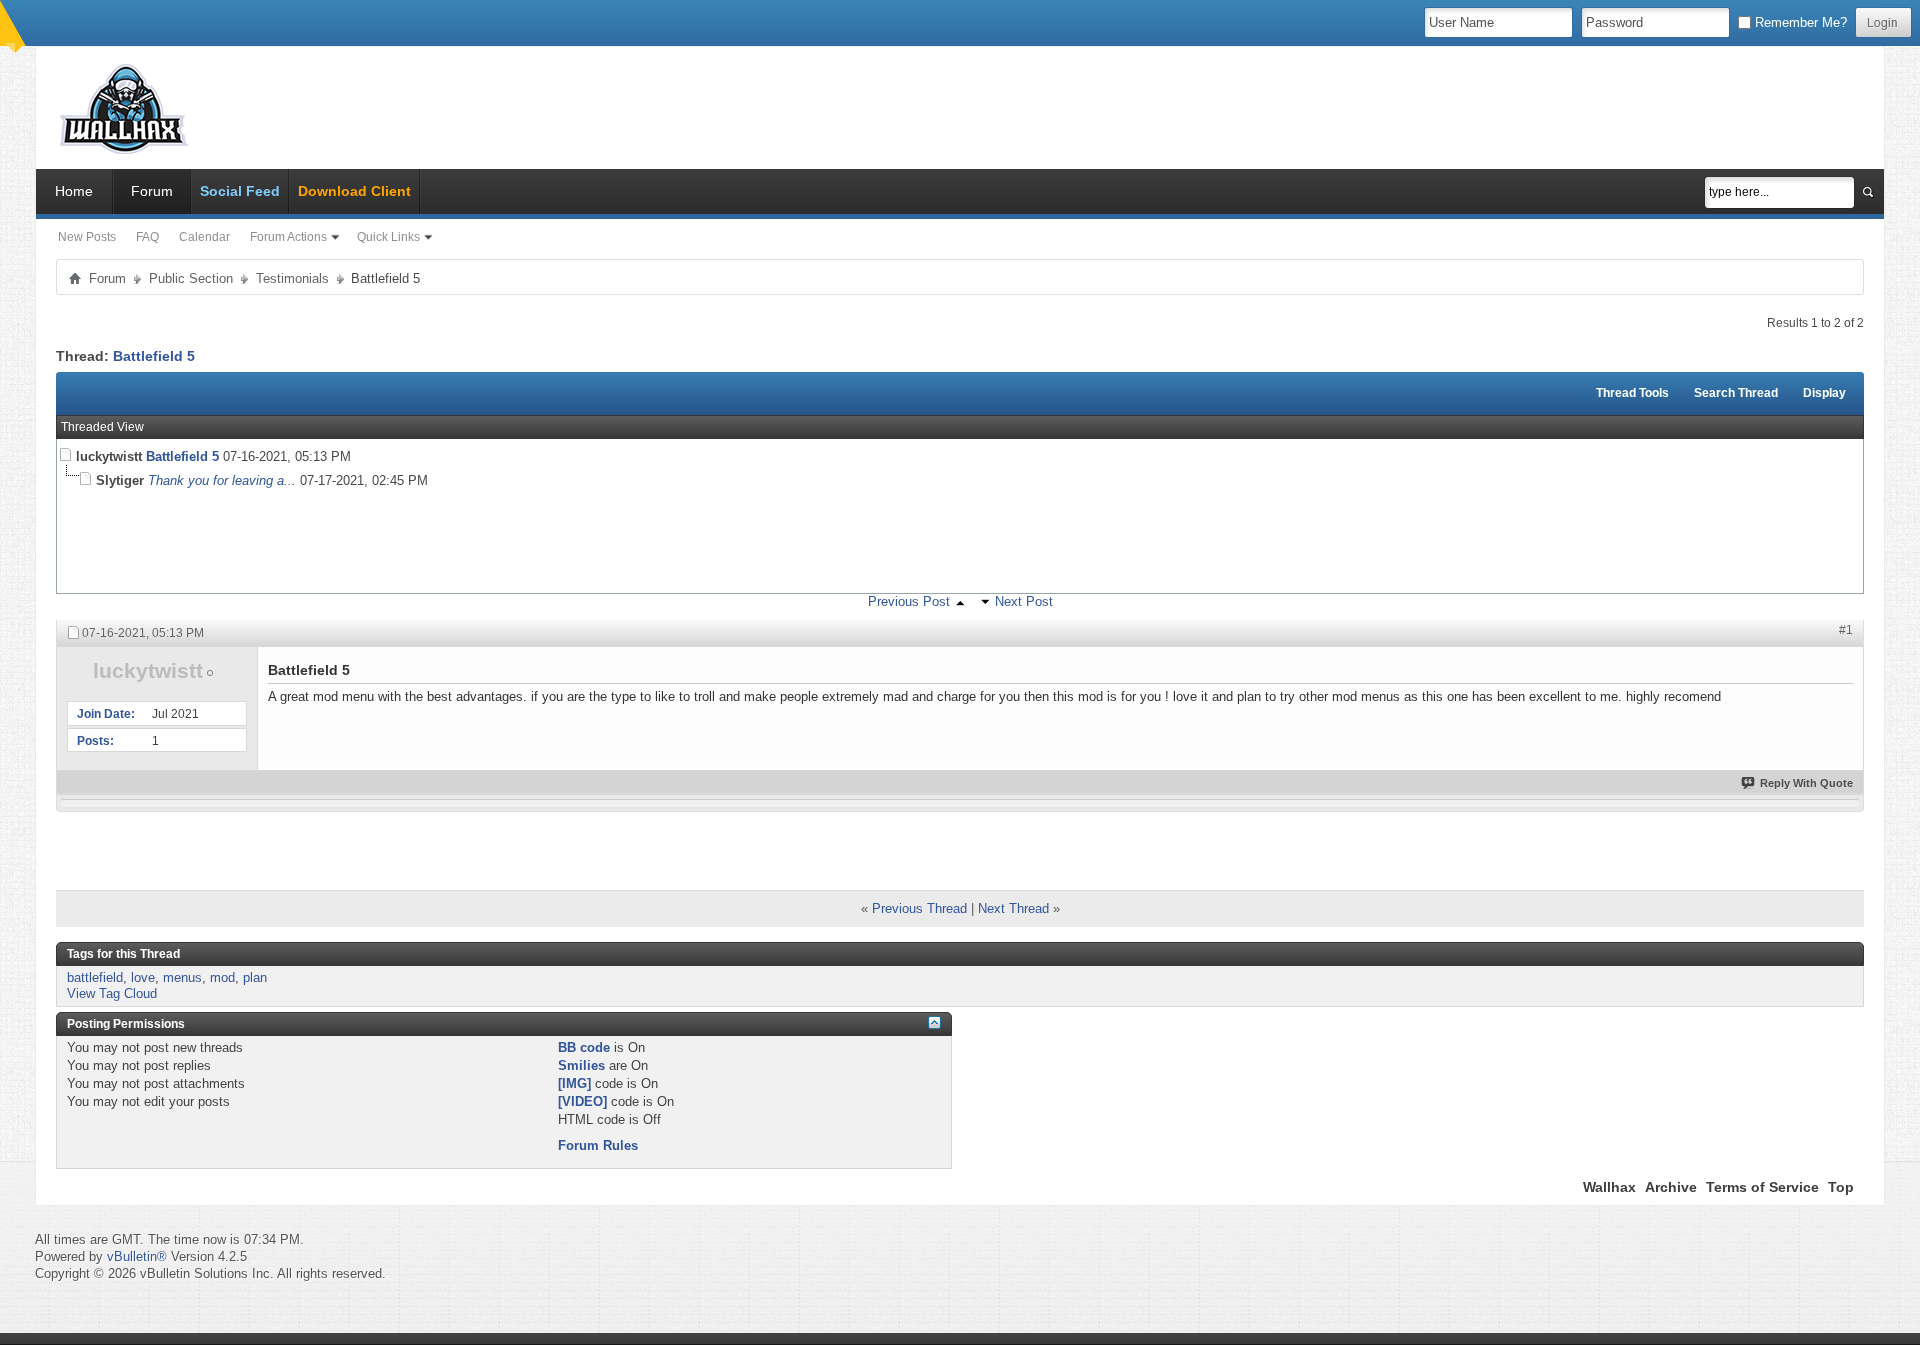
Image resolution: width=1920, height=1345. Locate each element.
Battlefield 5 (154, 356)
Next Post (1024, 601)
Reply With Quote (1806, 783)
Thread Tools (1632, 393)
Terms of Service (1762, 1187)
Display (1824, 393)
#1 (1846, 630)
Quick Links (388, 237)
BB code (584, 1047)
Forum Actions (288, 237)
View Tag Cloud (112, 993)
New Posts (87, 237)
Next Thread (1013, 908)
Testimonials (292, 278)
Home (74, 191)
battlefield (95, 977)
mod (222, 977)
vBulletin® (137, 1256)
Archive (1671, 1187)
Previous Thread (919, 908)
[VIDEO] (582, 1101)
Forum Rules (598, 1145)
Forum (152, 191)
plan (255, 977)
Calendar (204, 237)
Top (1841, 1187)
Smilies (581, 1065)
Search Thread (1736, 393)
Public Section (191, 278)
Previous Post (909, 601)
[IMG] (574, 1083)
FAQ (147, 237)
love (143, 977)
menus (182, 977)
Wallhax (1609, 1187)
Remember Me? (1799, 22)
